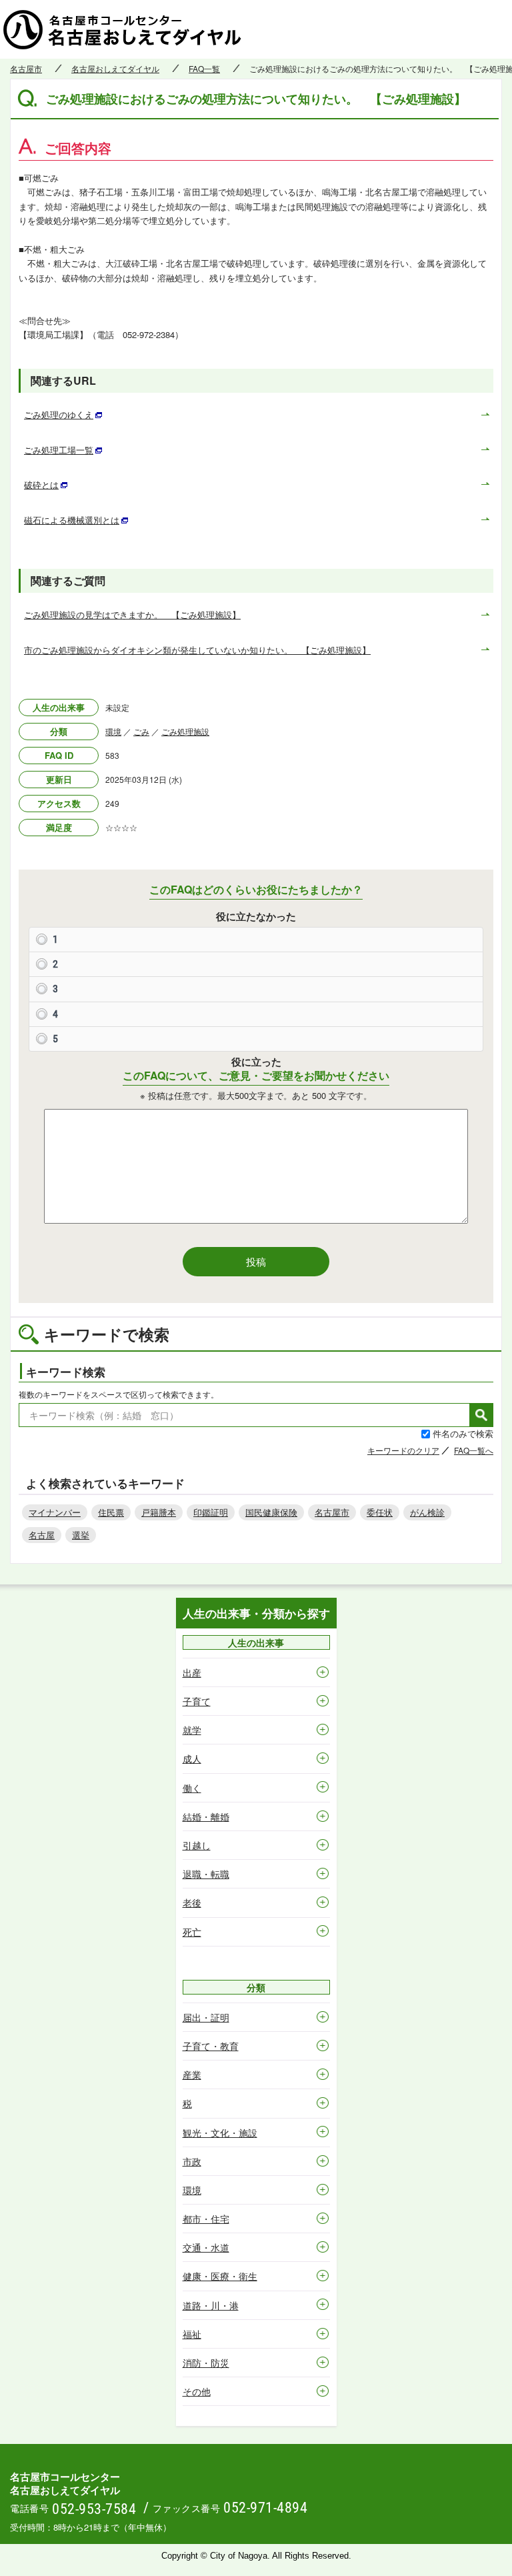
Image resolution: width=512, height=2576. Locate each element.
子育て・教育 (211, 2046)
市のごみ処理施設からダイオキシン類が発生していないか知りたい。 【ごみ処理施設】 (197, 650)
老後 (192, 1902)
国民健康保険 (271, 1512)
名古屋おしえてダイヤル (115, 69)
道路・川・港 (211, 2305)
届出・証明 (206, 2017)
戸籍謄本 (159, 1512)
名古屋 (42, 1535)
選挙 (81, 1535)
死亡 (192, 1932)
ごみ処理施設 (185, 731)
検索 (481, 1415)
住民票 (111, 1512)
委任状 (380, 1512)
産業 (192, 2075)
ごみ (141, 731)
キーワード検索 (66, 1372)
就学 (192, 1730)
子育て (197, 1701)
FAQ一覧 (204, 69)
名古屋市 (26, 69)
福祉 (192, 2334)
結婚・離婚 (206, 1816)
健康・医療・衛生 (220, 2276)
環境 (113, 731)
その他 (197, 2391)
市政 (192, 2161)
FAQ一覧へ (474, 1450)
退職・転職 (206, 1874)
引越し (197, 1845)
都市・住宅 (206, 2219)
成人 (192, 1758)
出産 (192, 1672)
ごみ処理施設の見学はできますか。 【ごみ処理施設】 (132, 614)
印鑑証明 (211, 1512)
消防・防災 (206, 2363)
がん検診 (427, 1512)
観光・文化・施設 (220, 2133)
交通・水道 (206, 2247)
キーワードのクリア (403, 1450)
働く (192, 1788)
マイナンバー (55, 1512)
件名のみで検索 (463, 1433)
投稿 (256, 1261)
